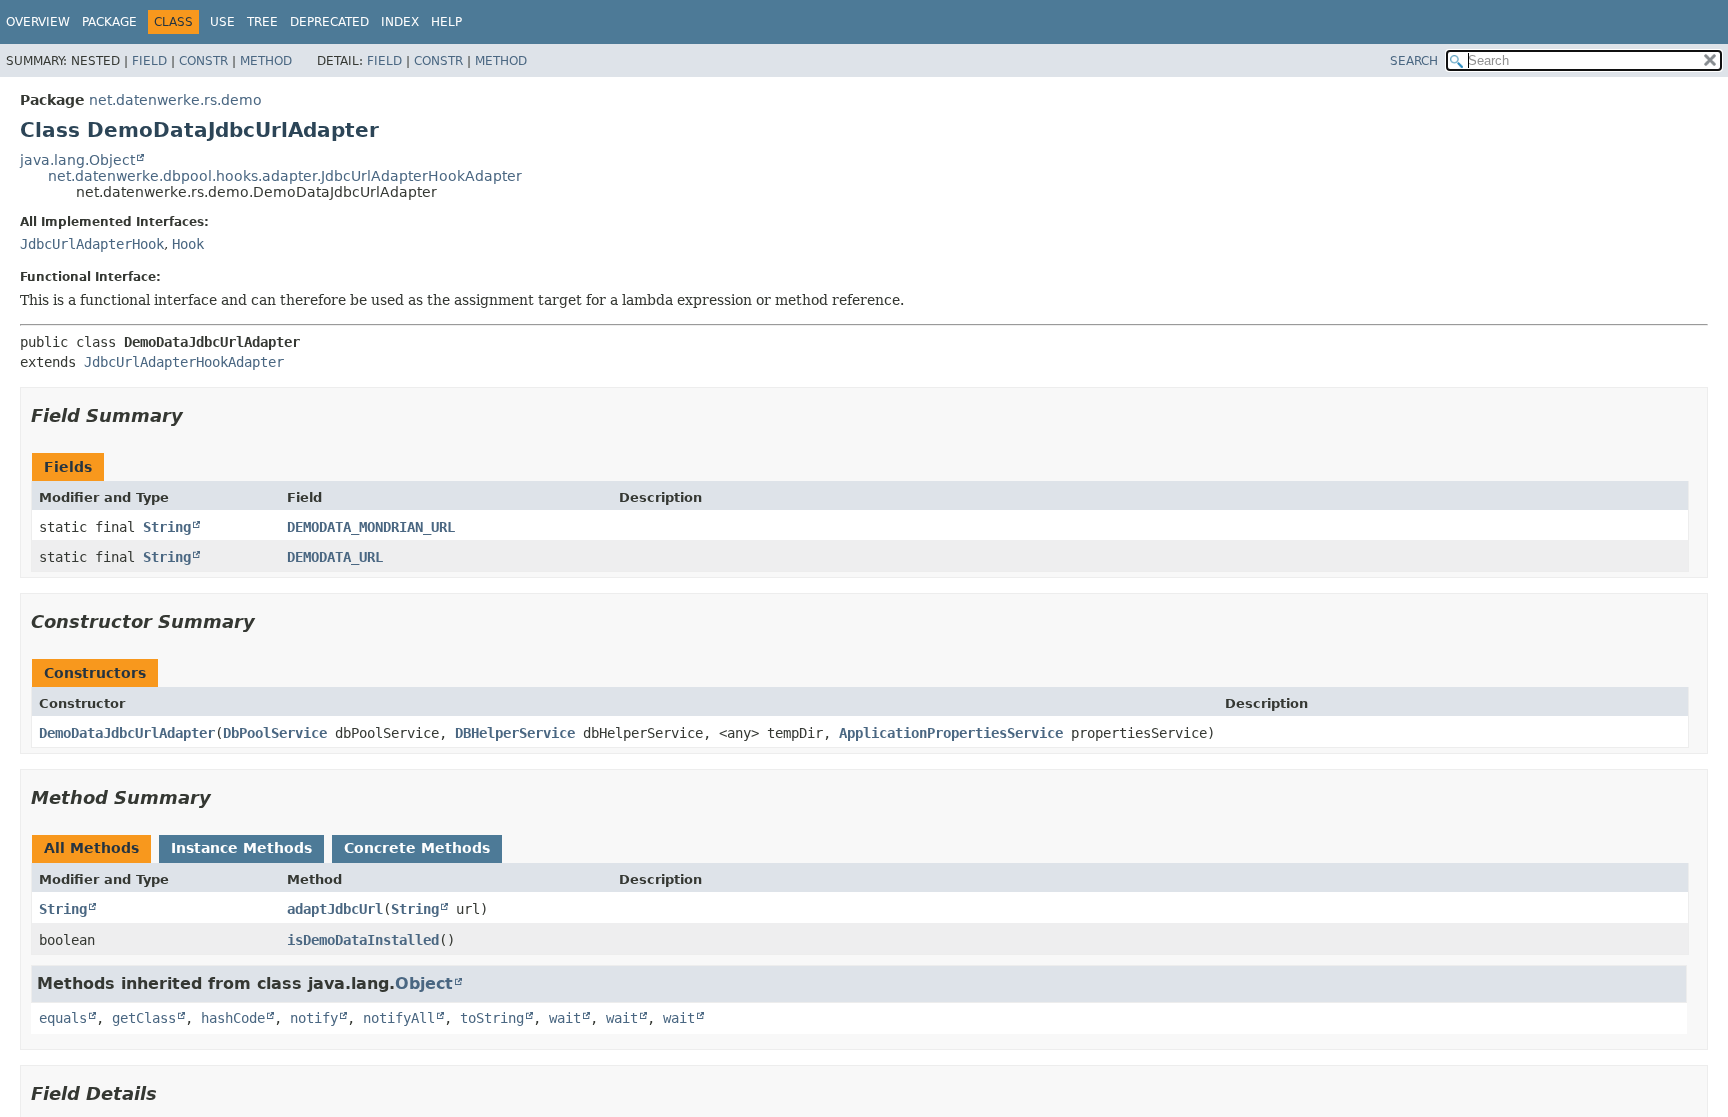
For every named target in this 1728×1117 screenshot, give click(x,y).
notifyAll (399, 1018)
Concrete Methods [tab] (417, 848)
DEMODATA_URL (335, 557)
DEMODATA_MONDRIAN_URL (371, 527)
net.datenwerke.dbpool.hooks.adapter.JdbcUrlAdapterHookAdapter (285, 176)
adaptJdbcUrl (335, 909)
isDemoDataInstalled (363, 940)
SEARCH (1414, 61)
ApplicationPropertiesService (951, 733)
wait (565, 1018)
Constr (203, 61)
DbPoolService (275, 733)
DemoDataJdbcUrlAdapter (127, 733)
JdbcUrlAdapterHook (92, 244)
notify (314, 1018)
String (167, 527)
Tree (262, 22)
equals (63, 1018)
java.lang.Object (77, 160)
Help (446, 22)
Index (400, 22)
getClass (144, 1018)
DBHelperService (515, 733)
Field (149, 61)
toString (492, 1018)
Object (424, 983)
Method (266, 61)
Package (109, 22)
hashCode (233, 1018)
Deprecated (329, 22)
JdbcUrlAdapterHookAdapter (184, 362)
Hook (188, 244)
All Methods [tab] (91, 848)
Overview (38, 22)
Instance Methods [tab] (241, 848)
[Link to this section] (197, 415)
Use (222, 22)
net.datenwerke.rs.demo (175, 100)
